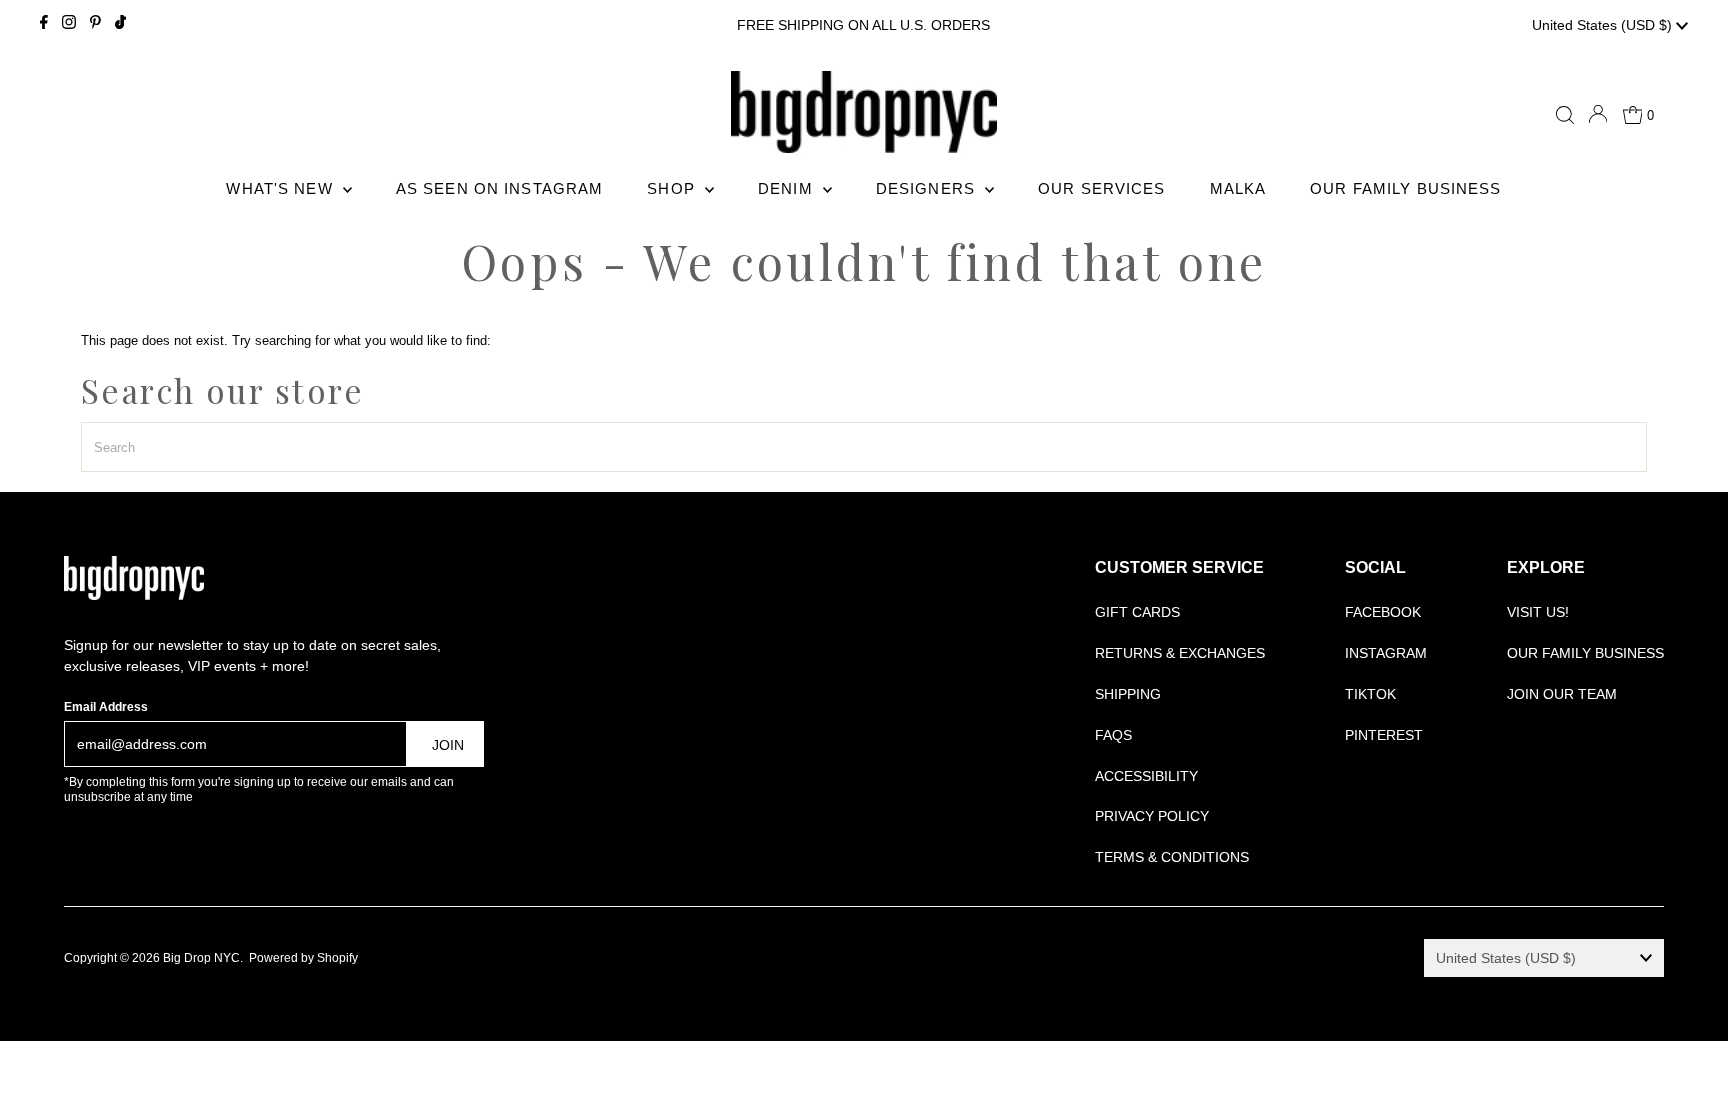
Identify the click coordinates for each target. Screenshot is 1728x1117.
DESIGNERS (928, 188)
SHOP (673, 188)
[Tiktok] (120, 25)
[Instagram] (69, 25)
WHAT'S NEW (281, 188)
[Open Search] (1565, 115)
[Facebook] (44, 25)
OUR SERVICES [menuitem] (1102, 188)
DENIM (788, 188)
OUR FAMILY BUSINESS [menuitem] (1405, 188)
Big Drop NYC (201, 958)
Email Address (106, 707)
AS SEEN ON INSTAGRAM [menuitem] (500, 188)
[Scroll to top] (1688, 1077)
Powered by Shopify (303, 958)
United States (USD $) (1604, 25)
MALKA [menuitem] (1238, 188)
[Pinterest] (95, 25)
